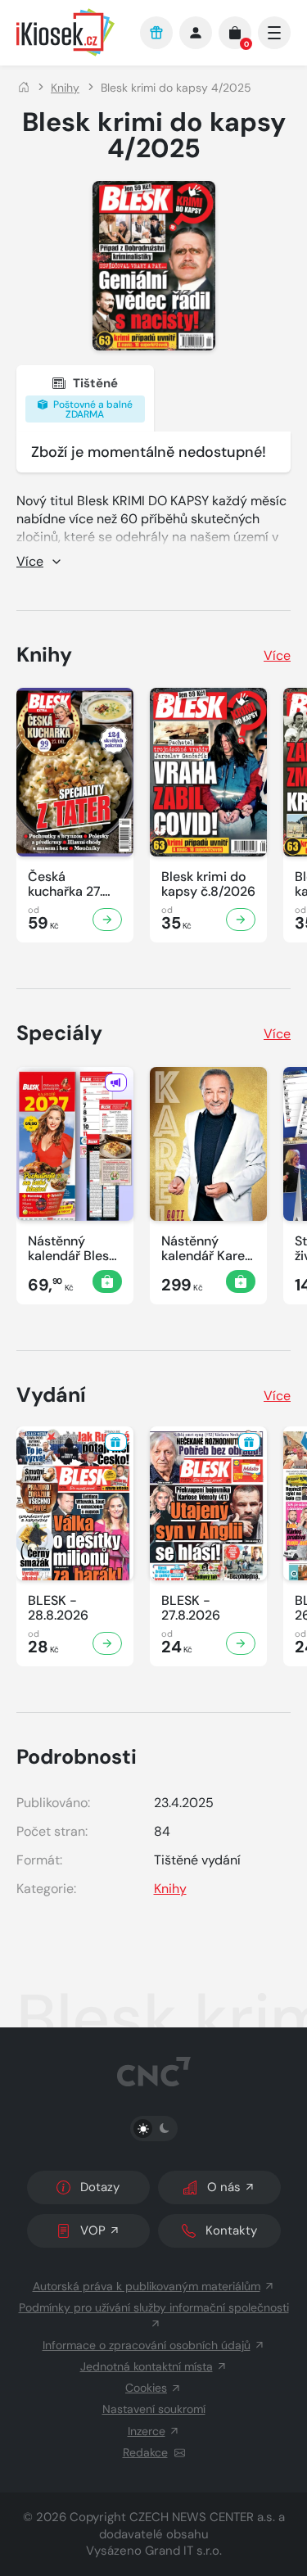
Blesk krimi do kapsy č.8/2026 (208, 884)
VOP (93, 2230)
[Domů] (24, 88)
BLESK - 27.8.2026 (191, 1608)
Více (277, 655)
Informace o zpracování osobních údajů (147, 2345)
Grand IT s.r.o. (183, 2551)
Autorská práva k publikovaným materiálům (147, 2286)
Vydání (51, 1395)
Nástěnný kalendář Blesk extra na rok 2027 (72, 1249)
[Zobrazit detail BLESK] (107, 920)
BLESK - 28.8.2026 (58, 1608)
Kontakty (231, 2230)
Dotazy (100, 2187)
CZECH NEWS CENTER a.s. (202, 2517)
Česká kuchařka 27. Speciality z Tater (65, 884)
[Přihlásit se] (196, 33)
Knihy (65, 88)
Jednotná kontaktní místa (147, 2366)
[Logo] (70, 32)
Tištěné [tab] (92, 398)
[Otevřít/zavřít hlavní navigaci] (274, 33)
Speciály (59, 1033)
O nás (224, 2187)
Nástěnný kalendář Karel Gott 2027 (205, 1249)
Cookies (146, 2388)
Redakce (145, 2452)
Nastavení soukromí (154, 2409)
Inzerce (147, 2431)
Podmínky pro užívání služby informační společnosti (154, 2307)
